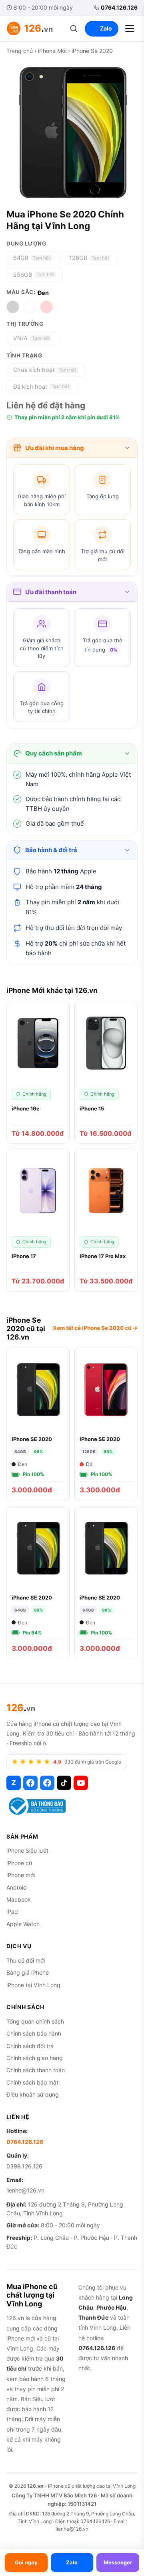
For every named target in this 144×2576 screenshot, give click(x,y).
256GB (34, 275)
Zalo (106, 28)
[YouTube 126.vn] (81, 1783)
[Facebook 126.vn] (30, 1783)
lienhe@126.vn (25, 2190)
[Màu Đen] (13, 307)
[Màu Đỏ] (46, 307)
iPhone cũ (19, 1863)
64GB (32, 258)
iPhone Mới (52, 51)
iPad (12, 1911)
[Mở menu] (130, 28)
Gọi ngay (26, 2562)
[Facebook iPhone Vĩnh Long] (47, 1783)
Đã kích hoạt (41, 387)
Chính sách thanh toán (36, 2070)
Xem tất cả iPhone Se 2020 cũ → (95, 1328)
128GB (89, 258)
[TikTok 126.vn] (64, 1783)
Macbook (19, 1899)
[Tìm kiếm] (74, 28)
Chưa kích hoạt (45, 370)
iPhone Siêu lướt (27, 1850)
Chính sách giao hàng (35, 2058)
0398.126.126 (24, 2166)
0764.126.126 (119, 7)
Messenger (118, 2562)
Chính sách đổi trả (30, 2046)
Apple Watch (23, 1924)
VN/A (31, 338)
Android (17, 1887)
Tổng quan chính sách (35, 2021)
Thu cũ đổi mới (26, 1960)
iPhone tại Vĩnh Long (33, 1985)
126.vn (35, 2486)
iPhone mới (21, 1875)
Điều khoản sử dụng (33, 2094)
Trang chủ (20, 51)
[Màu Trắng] (30, 307)
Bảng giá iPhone (28, 1972)
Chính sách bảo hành (34, 2033)
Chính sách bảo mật (32, 2082)
